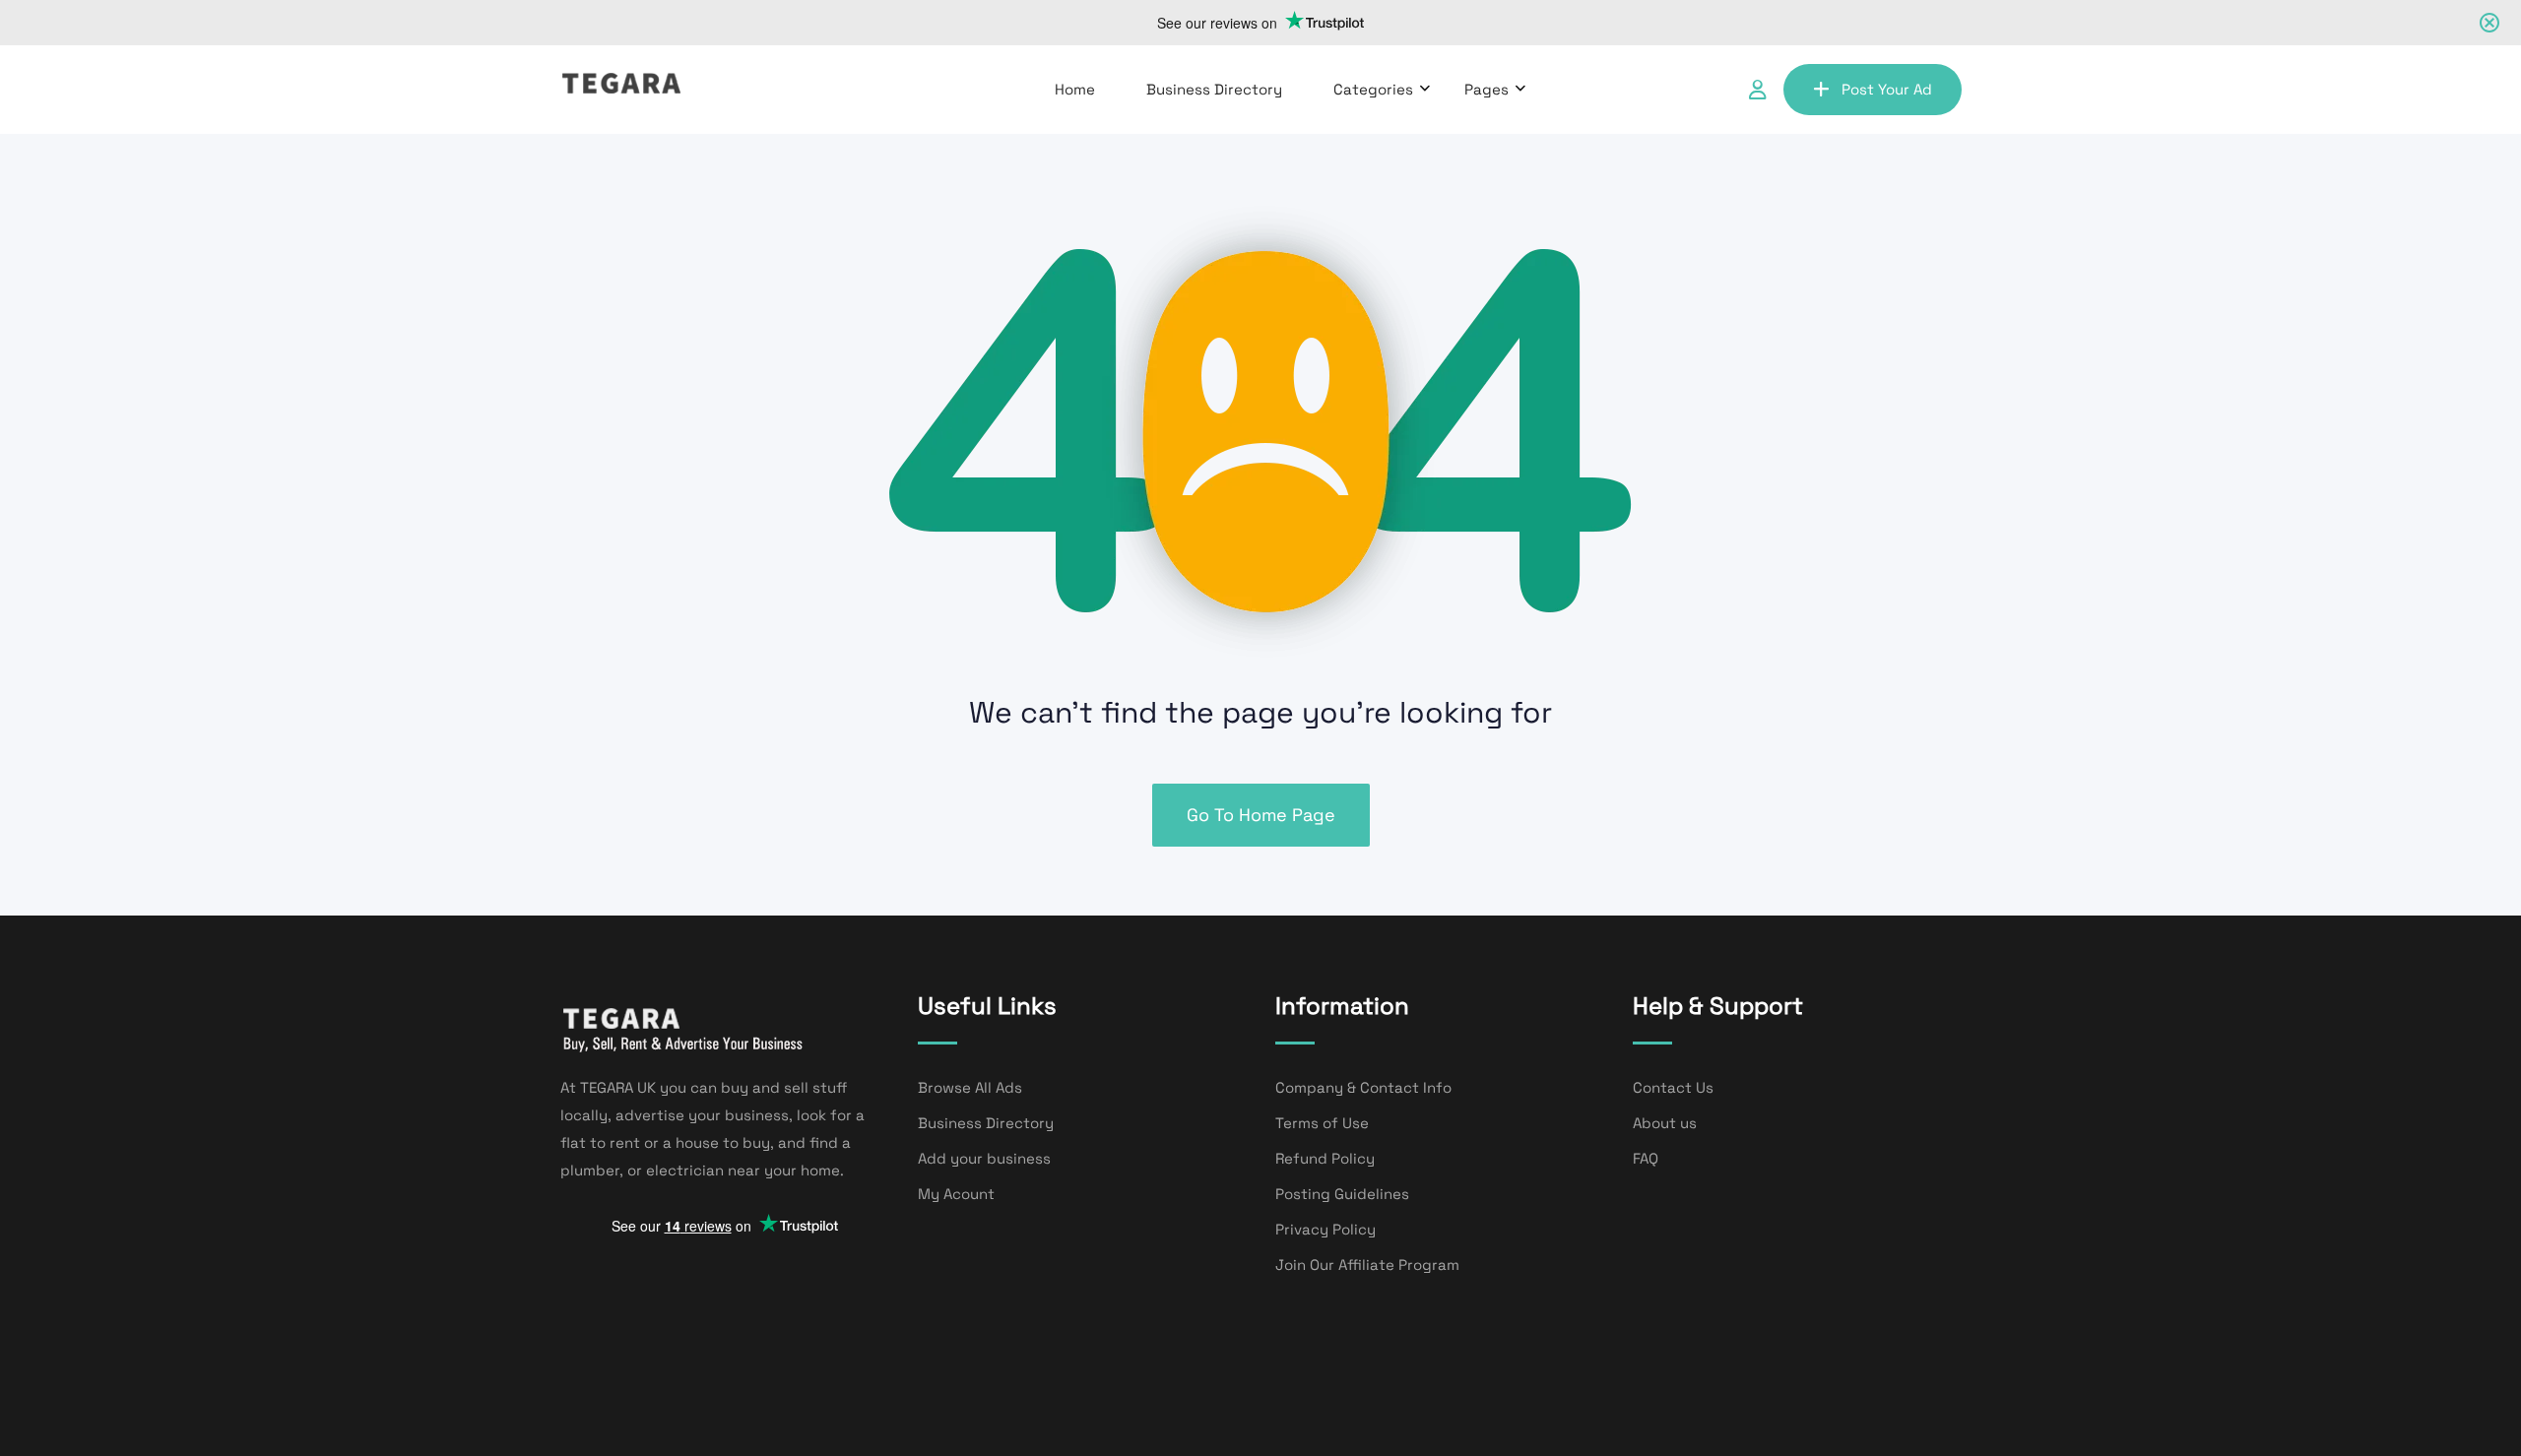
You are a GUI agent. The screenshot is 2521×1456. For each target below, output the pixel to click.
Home (1075, 89)
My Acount (956, 1194)
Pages (1487, 89)
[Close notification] (2489, 23)
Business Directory (1214, 89)
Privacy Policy (1325, 1229)
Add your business (984, 1158)
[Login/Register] (1758, 90)
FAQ (1646, 1158)
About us (1665, 1123)
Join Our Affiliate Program (1367, 1265)
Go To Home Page (1261, 815)
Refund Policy (1325, 1158)
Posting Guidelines (1342, 1194)
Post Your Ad (1887, 89)
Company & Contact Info (1363, 1087)
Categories (1373, 89)
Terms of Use (1322, 1123)
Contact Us (1673, 1087)
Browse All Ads (970, 1087)
